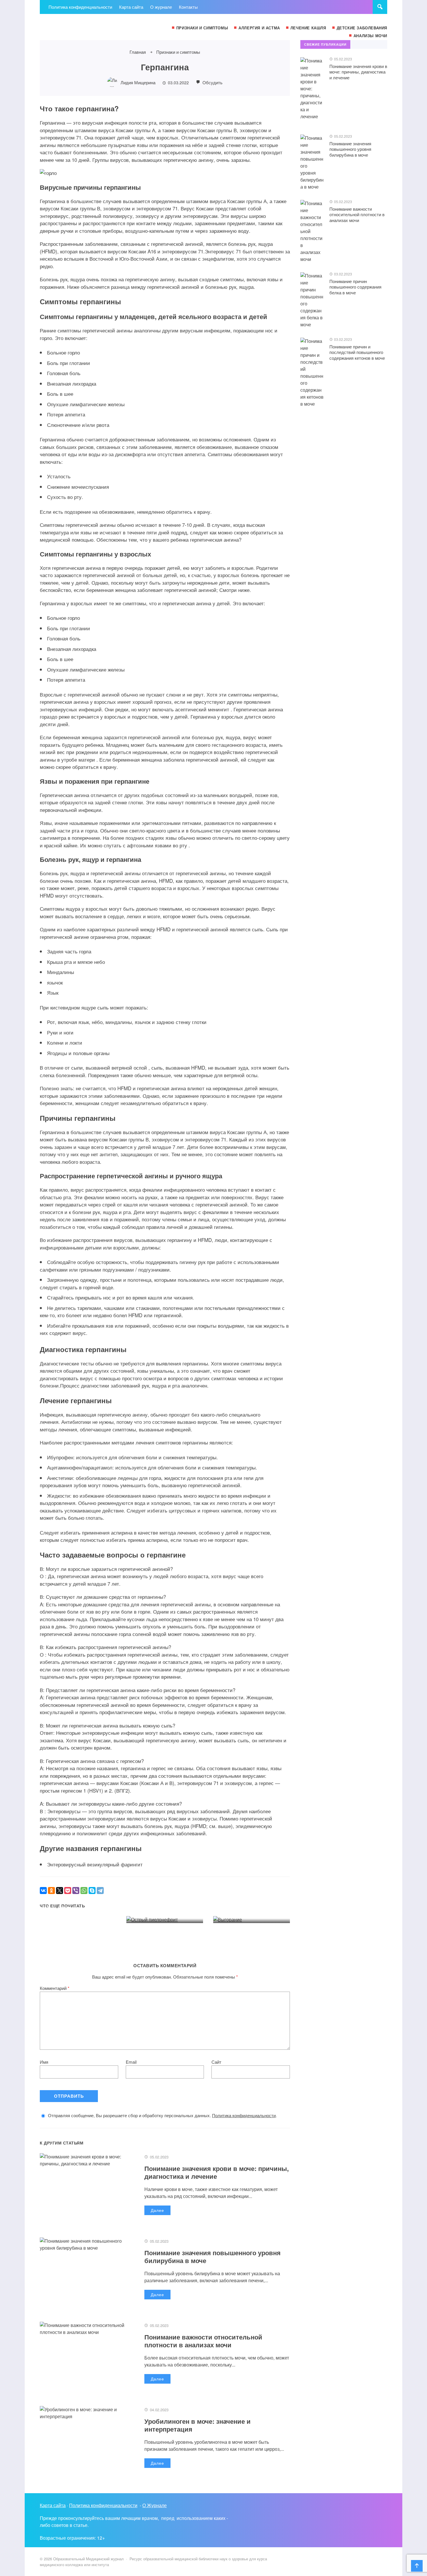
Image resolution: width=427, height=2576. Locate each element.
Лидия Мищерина (138, 82)
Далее (157, 2210)
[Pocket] (68, 1891)
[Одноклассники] (51, 1891)
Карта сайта (53, 2505)
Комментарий (55, 1988)
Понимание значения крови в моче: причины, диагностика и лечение (217, 2172)
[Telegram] (100, 1891)
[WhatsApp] (84, 1891)
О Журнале (155, 2505)
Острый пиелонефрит (158, 1904)
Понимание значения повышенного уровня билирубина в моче (212, 2256)
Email (131, 2062)
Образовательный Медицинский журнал (83, 27)
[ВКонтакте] (43, 1891)
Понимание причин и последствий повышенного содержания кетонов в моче (357, 352)
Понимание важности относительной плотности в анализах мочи (203, 2341)
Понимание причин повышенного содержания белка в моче (355, 287)
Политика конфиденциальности (244, 2115)
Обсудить (212, 82)
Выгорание (233, 1904)
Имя (44, 2062)
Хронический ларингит (73, 1897)
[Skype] (92, 1891)
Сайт (216, 2062)
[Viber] (76, 1891)
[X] (60, 1891)
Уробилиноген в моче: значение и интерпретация (198, 2425)
